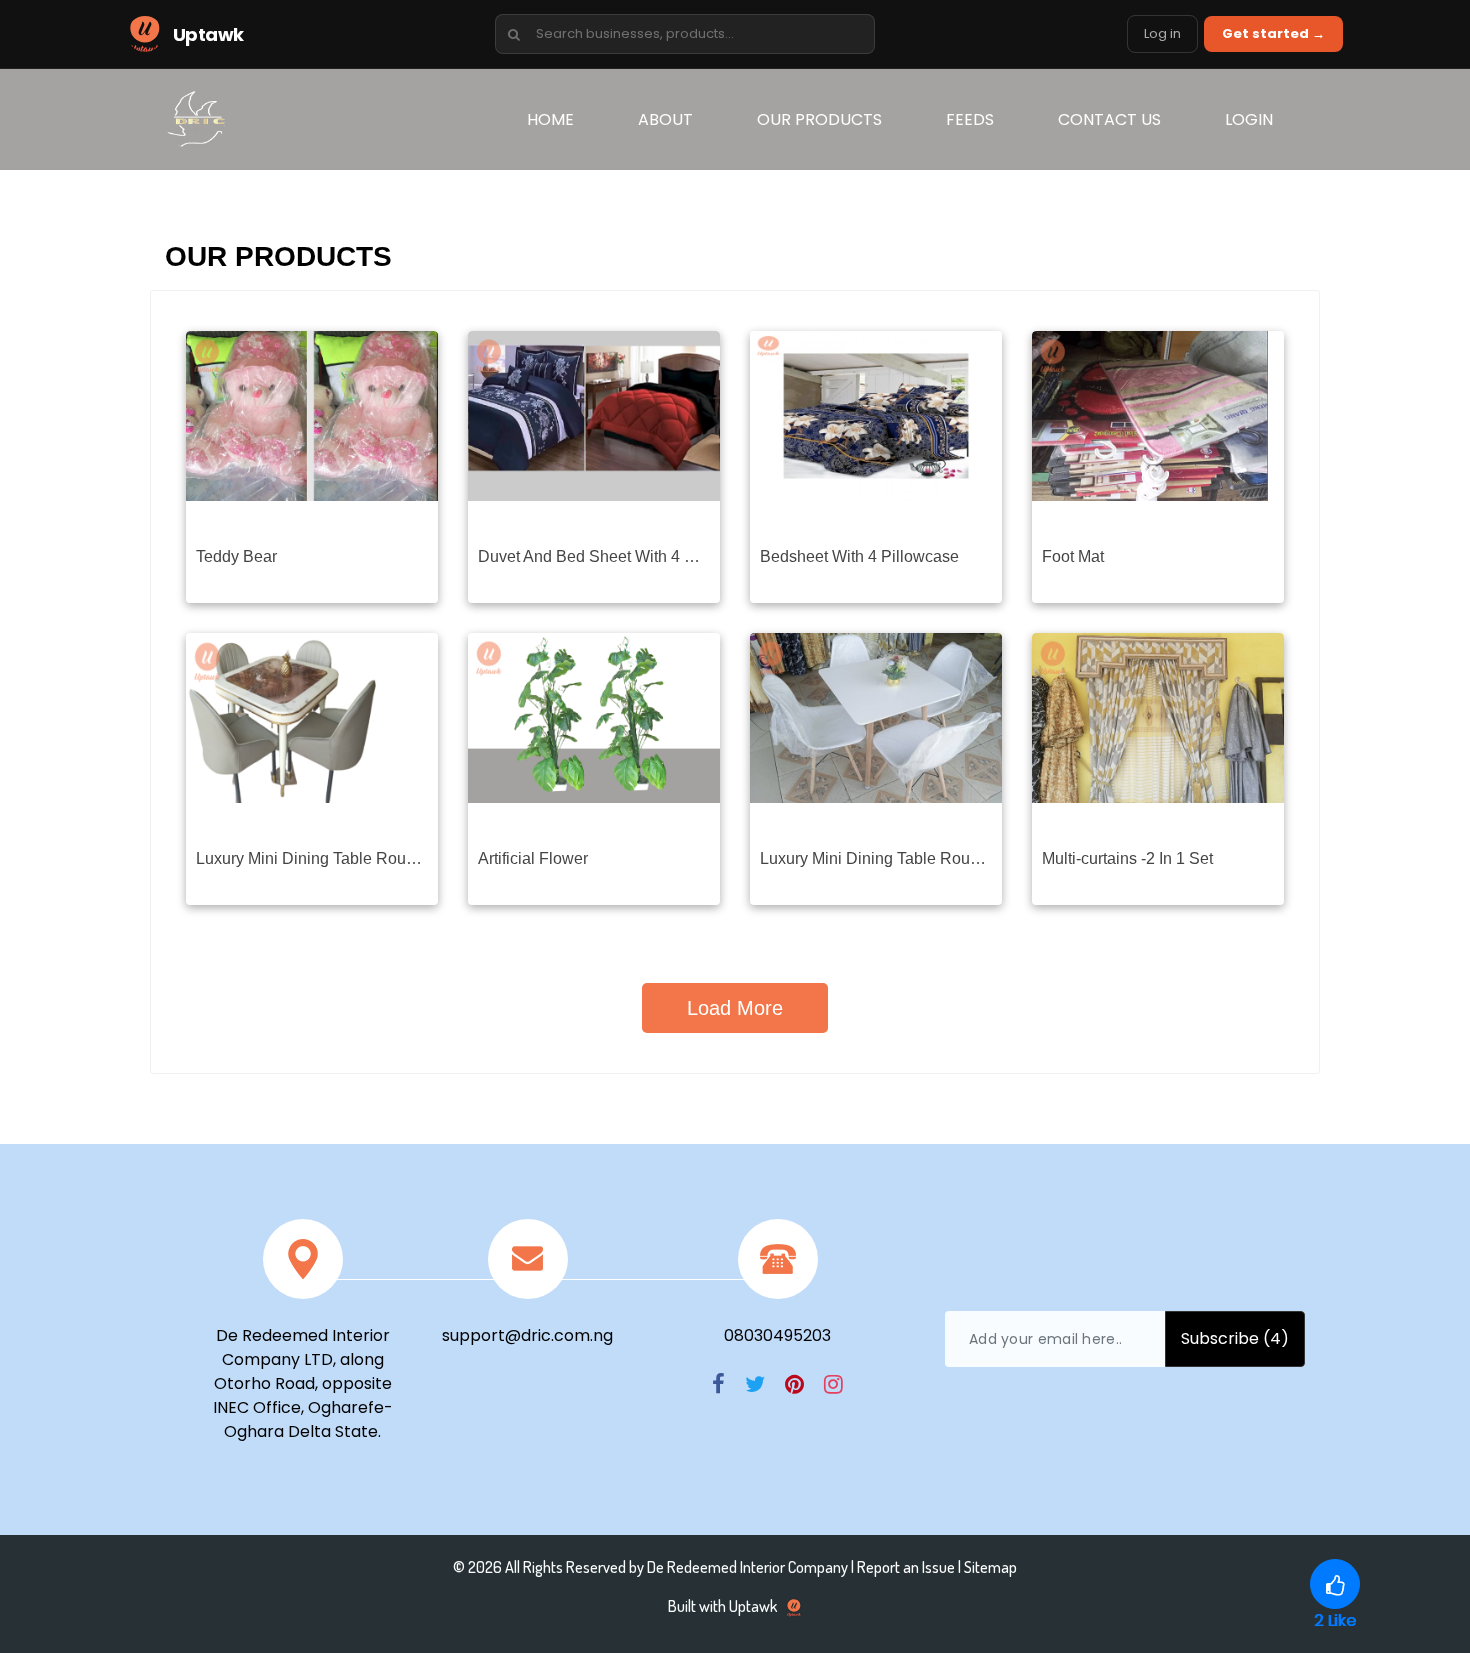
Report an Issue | (910, 1567)
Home (565, 119)
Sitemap (990, 1567)
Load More (735, 1008)
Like (1335, 1620)
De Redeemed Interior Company (747, 1567)
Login (1249, 119)
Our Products (819, 119)
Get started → (1273, 33)
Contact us (1109, 119)
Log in (1162, 33)
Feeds (970, 119)
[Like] (1335, 1584)
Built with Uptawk (724, 1606)
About (665, 119)
